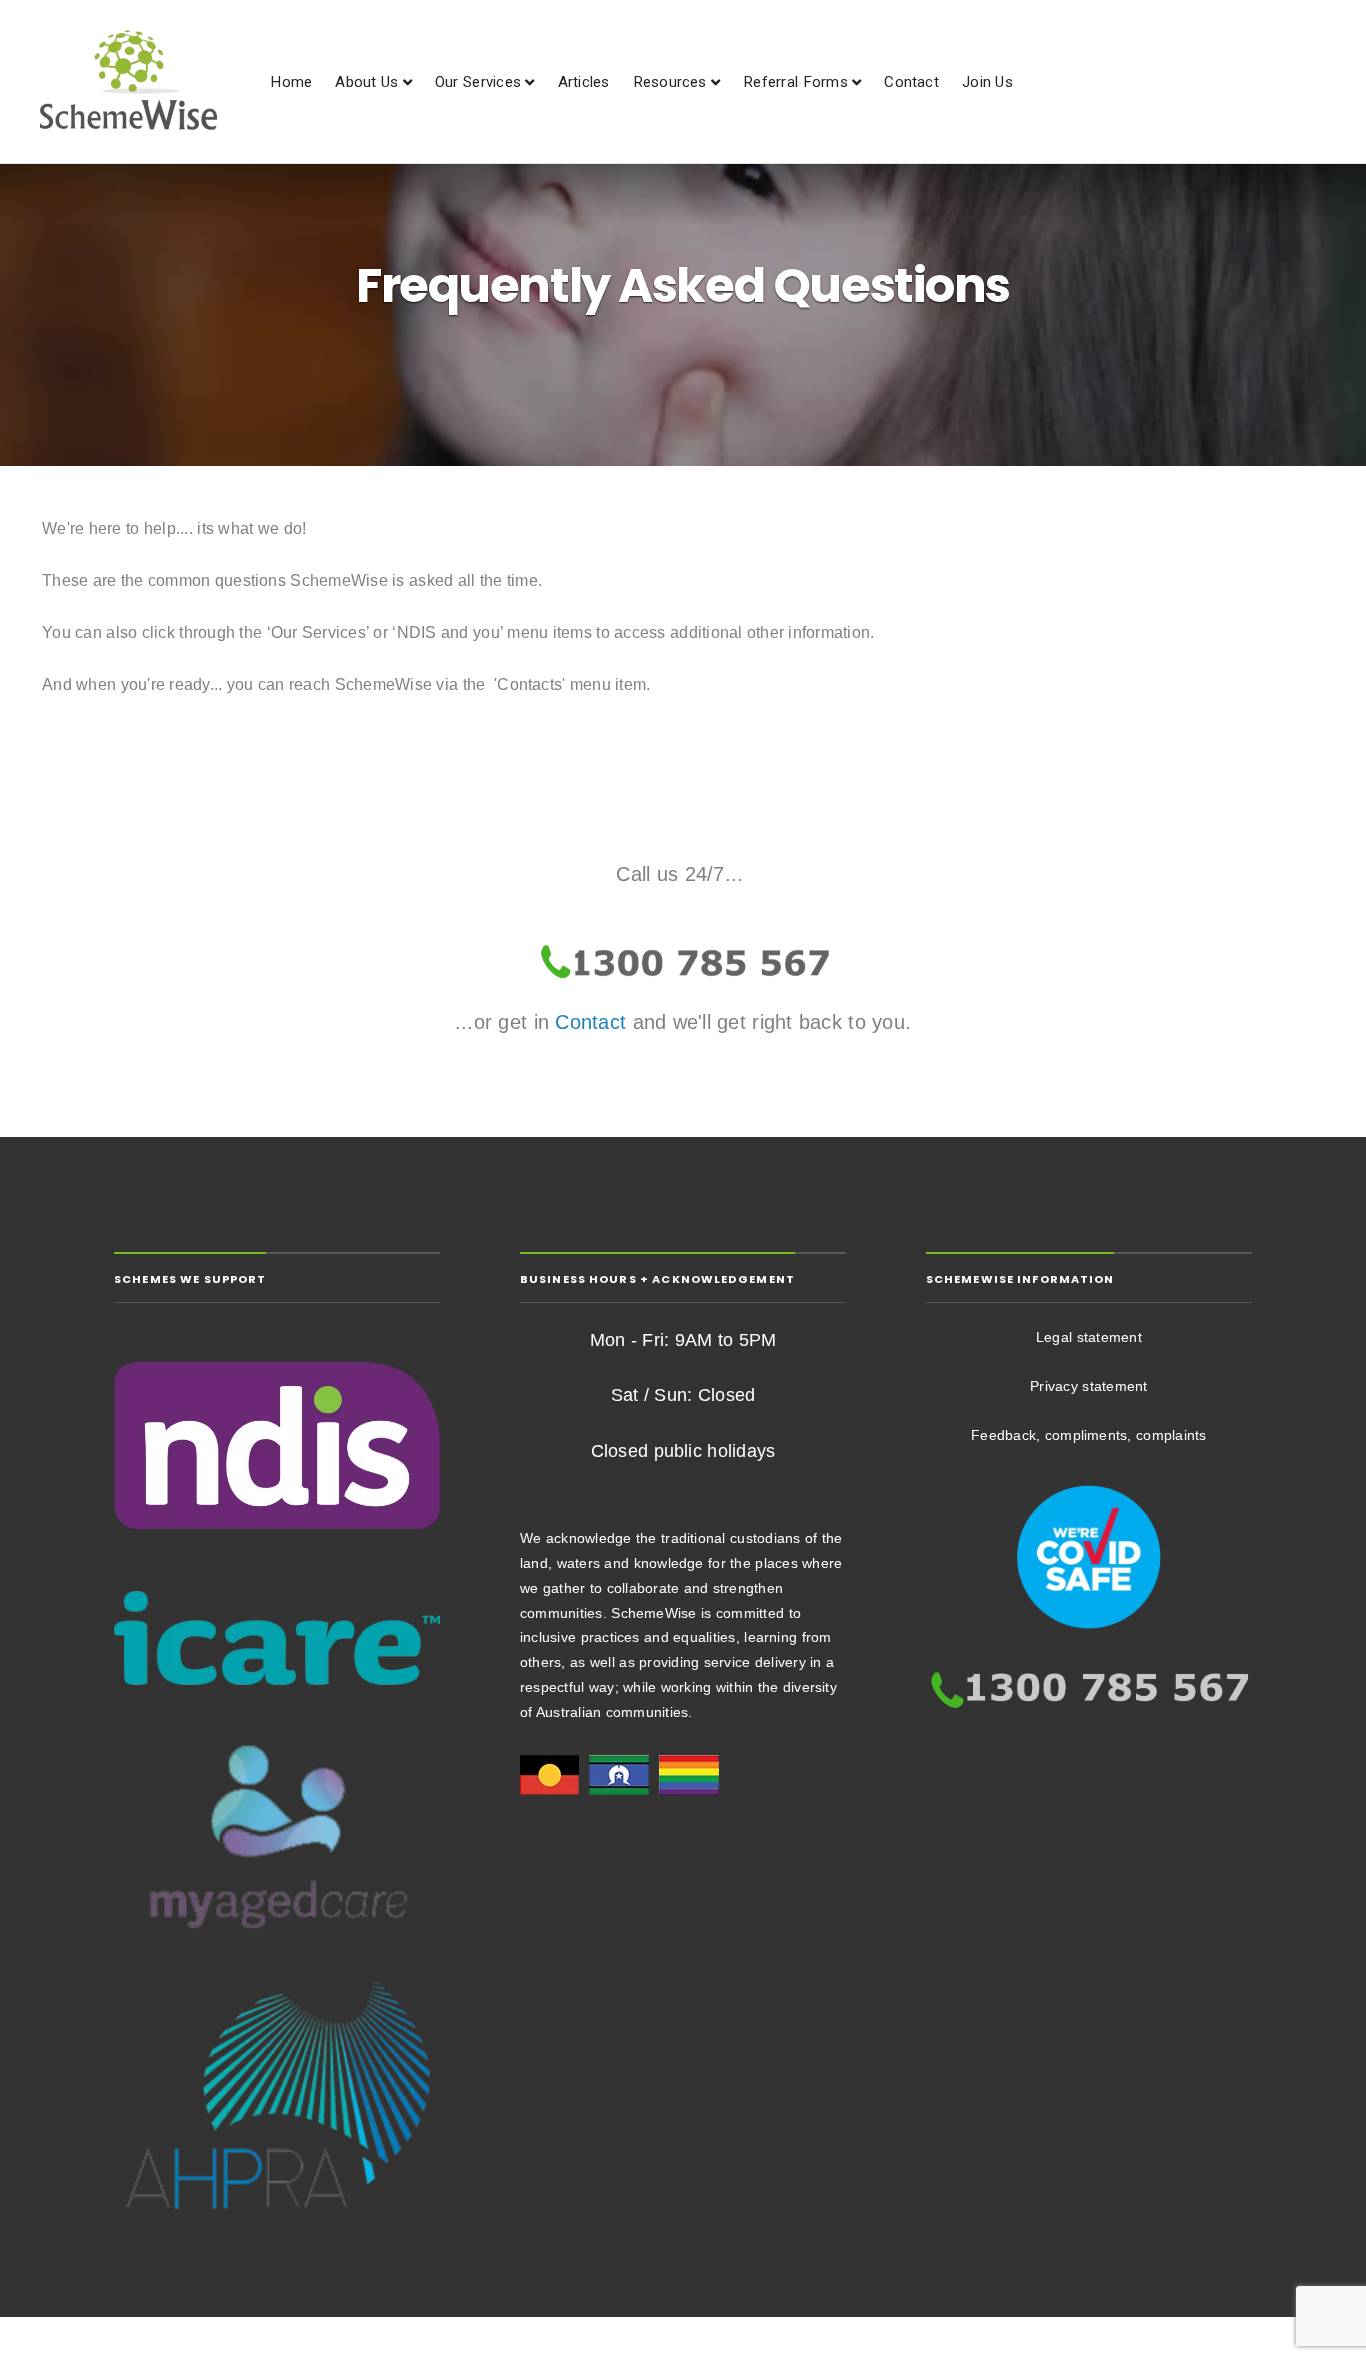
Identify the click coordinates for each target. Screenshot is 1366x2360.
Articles (584, 82)
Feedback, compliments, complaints (1088, 1435)
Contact (911, 82)
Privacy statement (1088, 1386)
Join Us (987, 82)
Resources (670, 82)
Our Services (478, 82)
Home (291, 82)
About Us (366, 82)
